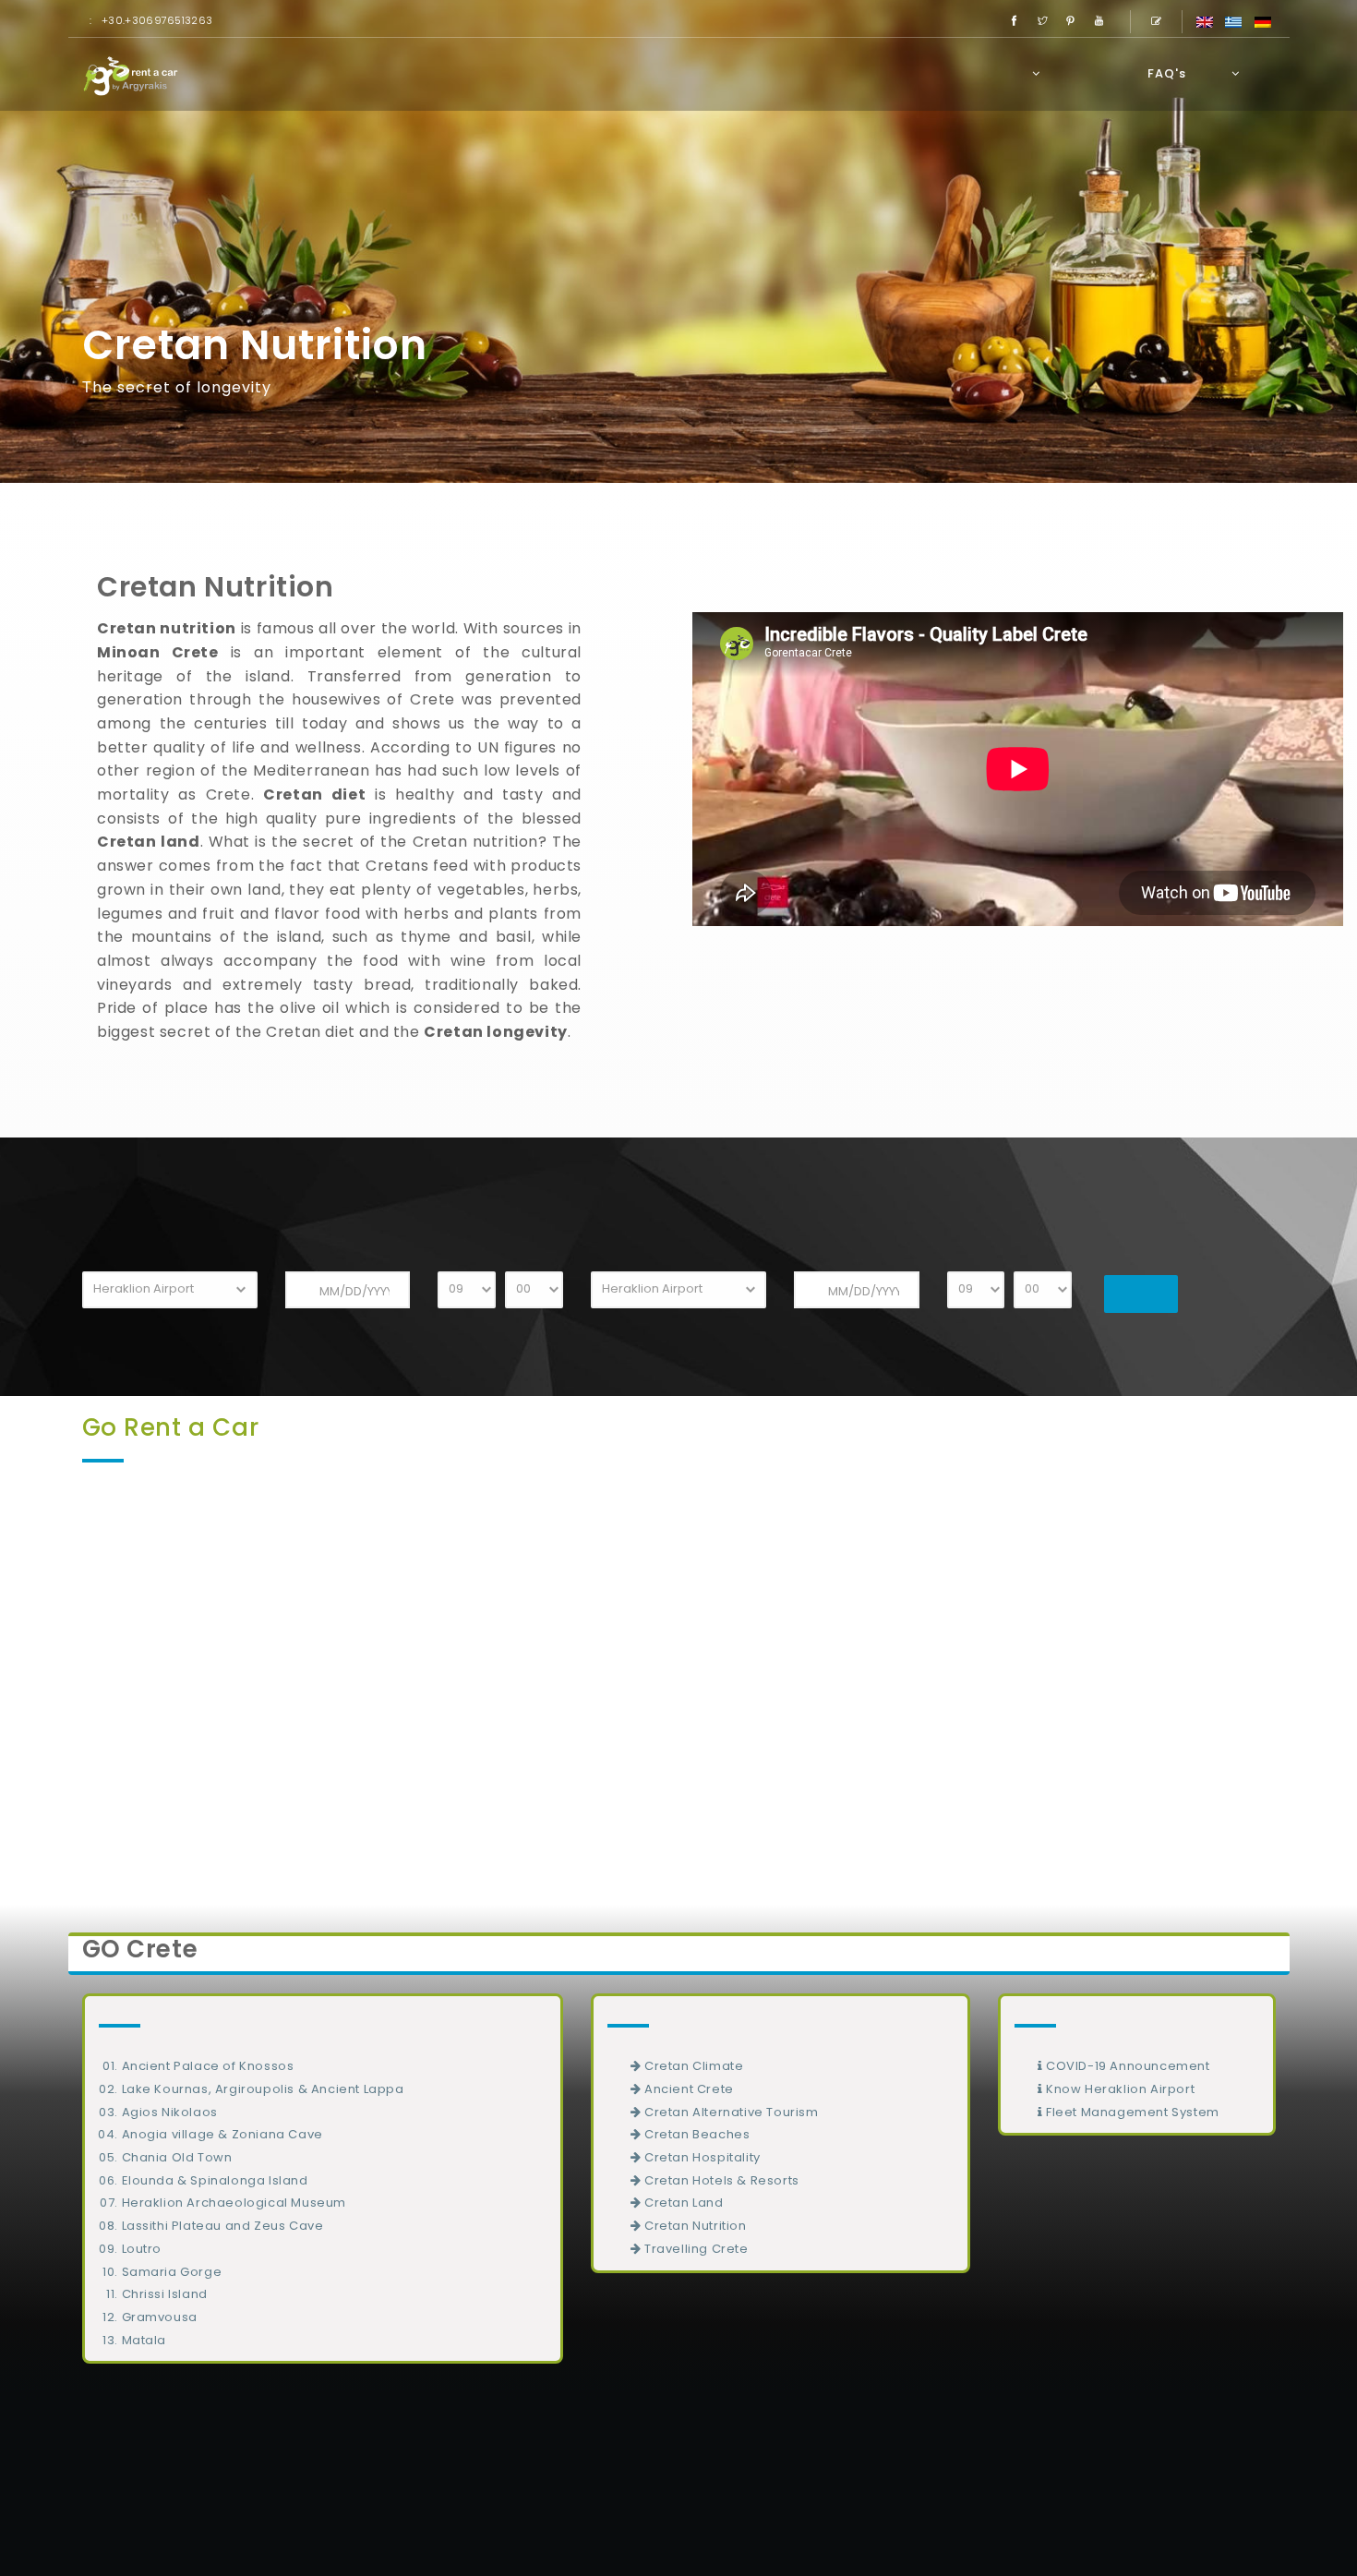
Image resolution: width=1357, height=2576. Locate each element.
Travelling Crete (694, 2249)
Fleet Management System (1130, 2112)
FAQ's (1167, 73)
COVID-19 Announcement (1126, 2066)
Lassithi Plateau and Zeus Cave (223, 2226)
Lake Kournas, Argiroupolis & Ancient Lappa (263, 2089)
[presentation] (28, 1664)
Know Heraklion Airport (1118, 2089)
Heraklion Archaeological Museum (234, 2203)
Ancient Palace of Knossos (208, 2066)
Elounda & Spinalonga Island (215, 2180)
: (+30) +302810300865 (1138, 2457)
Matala (144, 2340)
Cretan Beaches (695, 2134)
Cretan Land (682, 2203)
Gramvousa (160, 2317)
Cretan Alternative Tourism (729, 2112)
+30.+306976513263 (157, 20)
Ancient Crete (687, 2089)
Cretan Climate (692, 2066)
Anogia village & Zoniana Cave (222, 2134)
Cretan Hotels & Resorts (720, 2180)
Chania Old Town (177, 2157)
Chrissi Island (165, 2294)
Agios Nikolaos (170, 2112)
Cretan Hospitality (700, 2157)
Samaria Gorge (172, 2272)
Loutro (142, 2249)
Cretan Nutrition (693, 2226)
